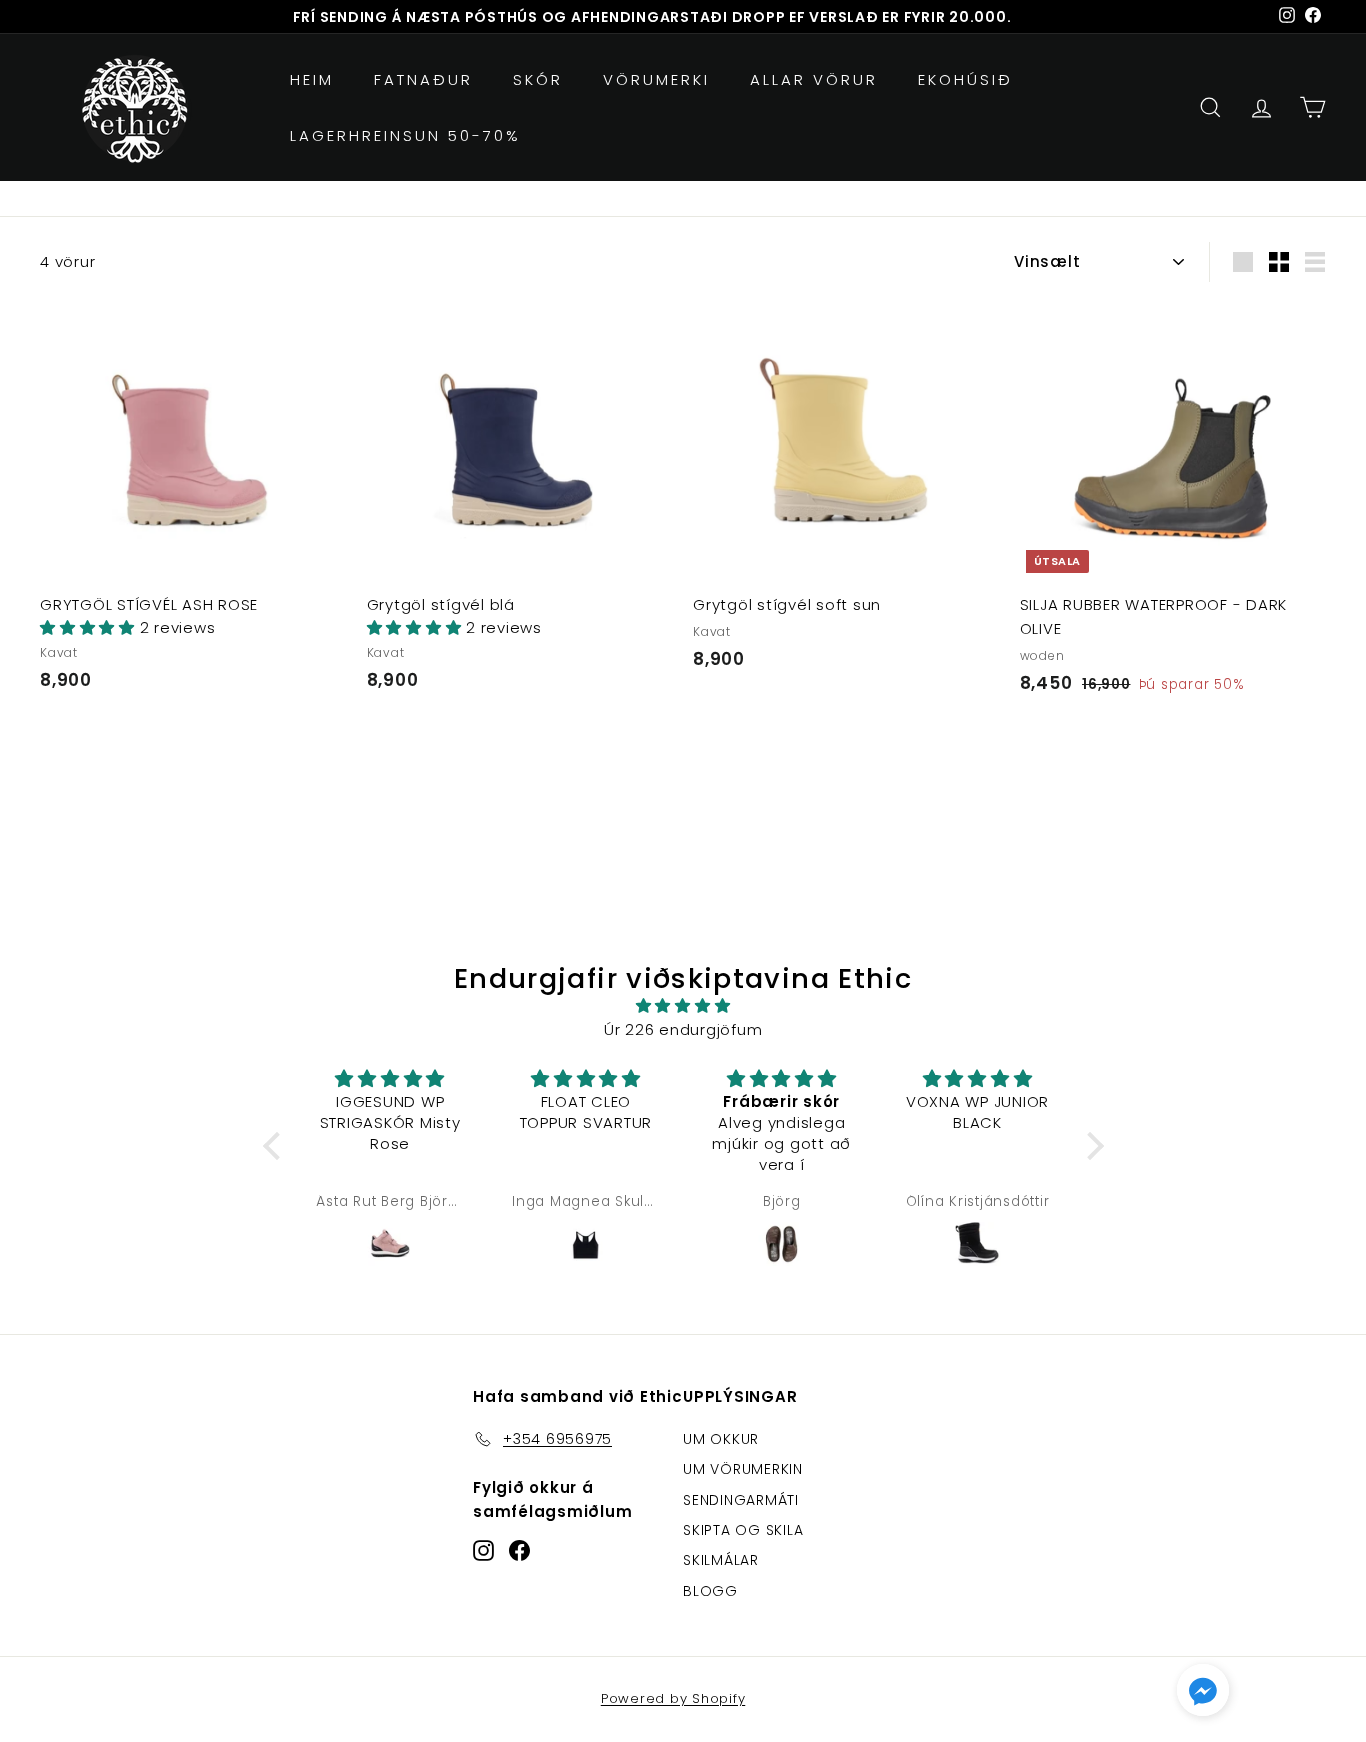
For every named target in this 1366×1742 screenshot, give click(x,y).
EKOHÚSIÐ (965, 79)
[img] (683, 1006)
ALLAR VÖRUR (814, 79)
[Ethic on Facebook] (519, 1550)
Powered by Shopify (673, 1698)
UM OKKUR (721, 1439)
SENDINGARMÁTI (741, 1500)
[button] (90, 627)
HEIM (312, 79)
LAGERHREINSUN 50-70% (405, 135)
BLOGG (710, 1591)
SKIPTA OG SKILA (743, 1530)
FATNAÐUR (423, 79)
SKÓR (538, 79)
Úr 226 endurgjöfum (683, 1029)
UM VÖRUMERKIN (743, 1469)
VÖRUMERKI (656, 79)
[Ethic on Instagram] (483, 1550)
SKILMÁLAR (721, 1560)
